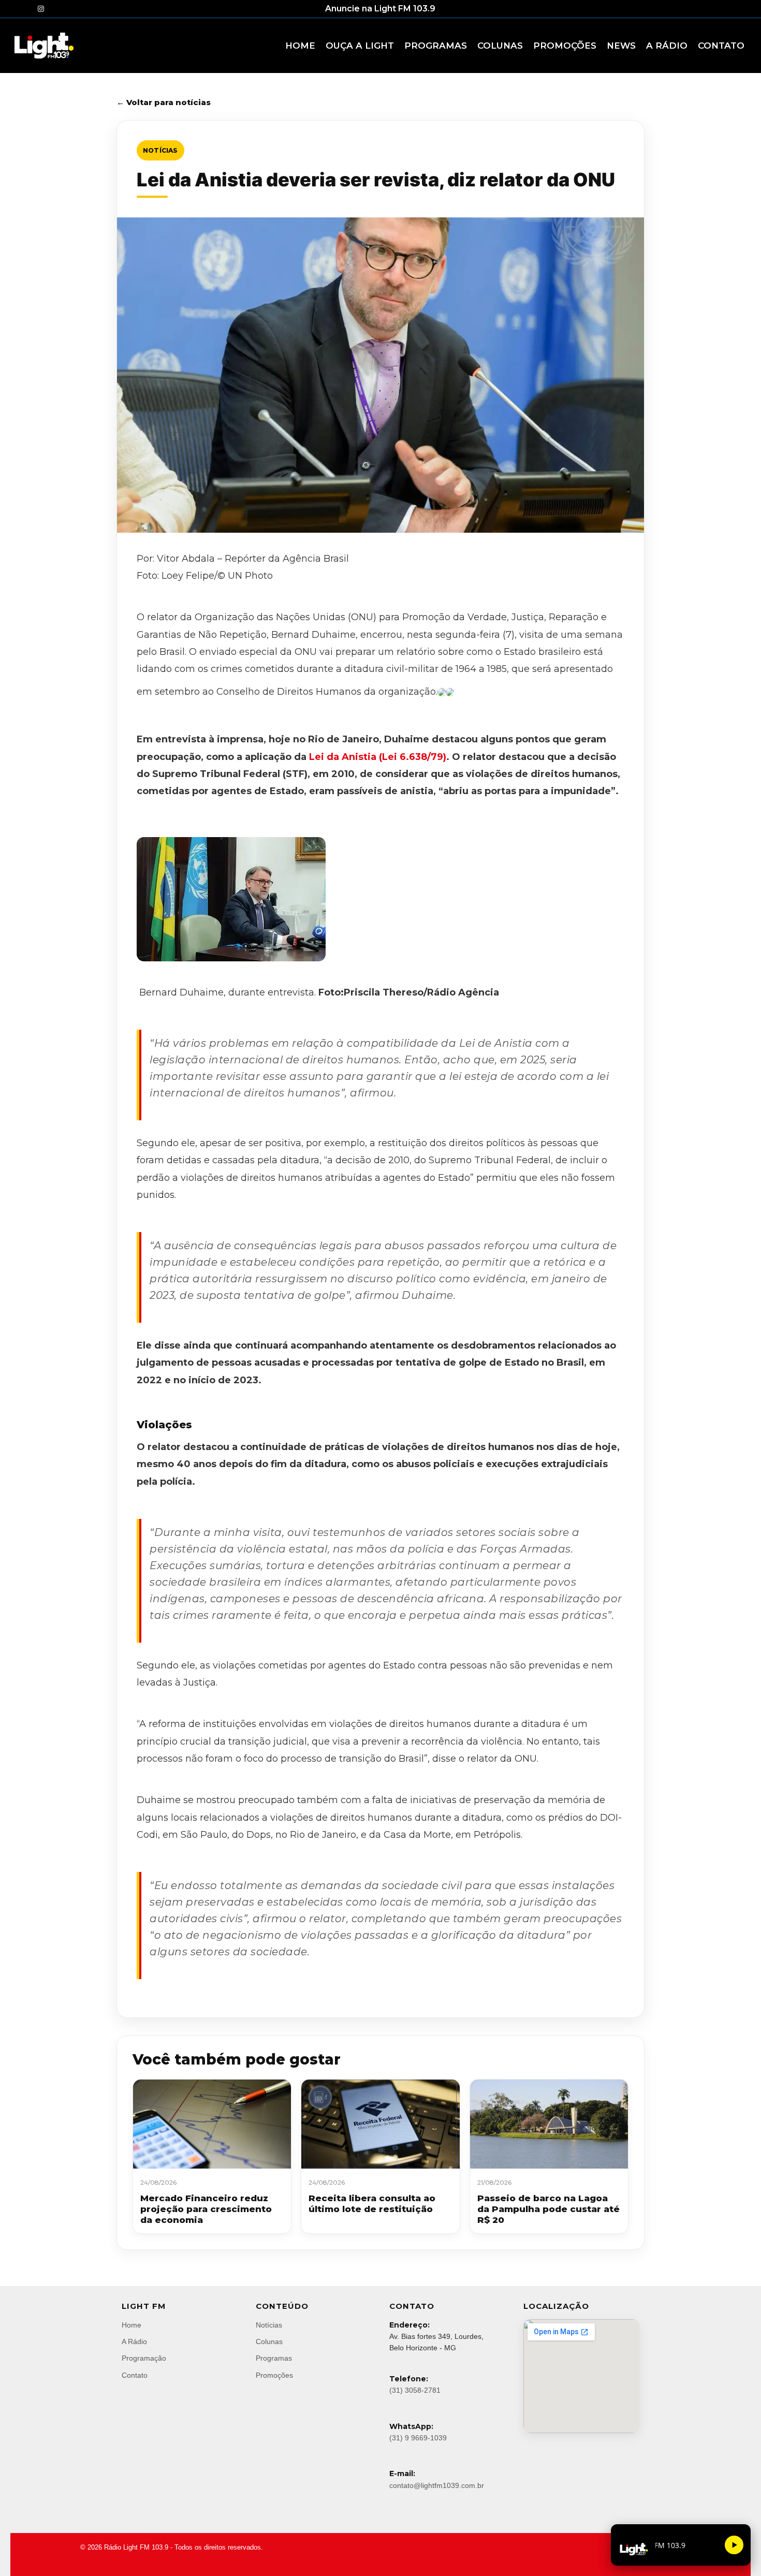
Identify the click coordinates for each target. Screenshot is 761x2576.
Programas (274, 2358)
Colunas (269, 2341)
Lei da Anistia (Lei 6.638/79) (378, 757)
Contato (135, 2375)
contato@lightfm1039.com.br (437, 2485)
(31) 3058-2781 (415, 2390)
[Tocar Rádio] (734, 2545)
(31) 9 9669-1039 (418, 2438)
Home (131, 2325)
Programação (144, 2358)
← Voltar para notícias (164, 102)
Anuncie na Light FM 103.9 (380, 9)
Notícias (160, 150)
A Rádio (134, 2341)
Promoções (274, 2375)
